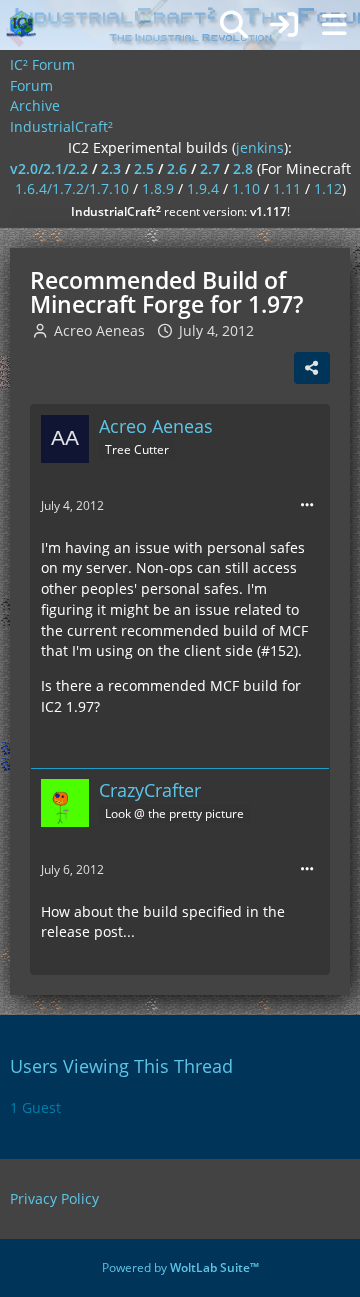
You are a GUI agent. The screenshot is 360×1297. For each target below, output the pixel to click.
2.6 (177, 168)
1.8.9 (158, 188)
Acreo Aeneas (99, 330)
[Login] (284, 25)
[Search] (234, 25)
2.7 (210, 168)
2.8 (243, 168)
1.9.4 (203, 188)
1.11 (287, 188)
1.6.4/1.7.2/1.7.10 (72, 188)
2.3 (111, 168)
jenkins (260, 147)
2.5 (144, 168)
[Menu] (334, 25)
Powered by (180, 1267)
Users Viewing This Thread (121, 1066)
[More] (307, 505)
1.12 (328, 188)
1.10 (246, 188)
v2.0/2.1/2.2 (49, 168)
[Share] (312, 368)
